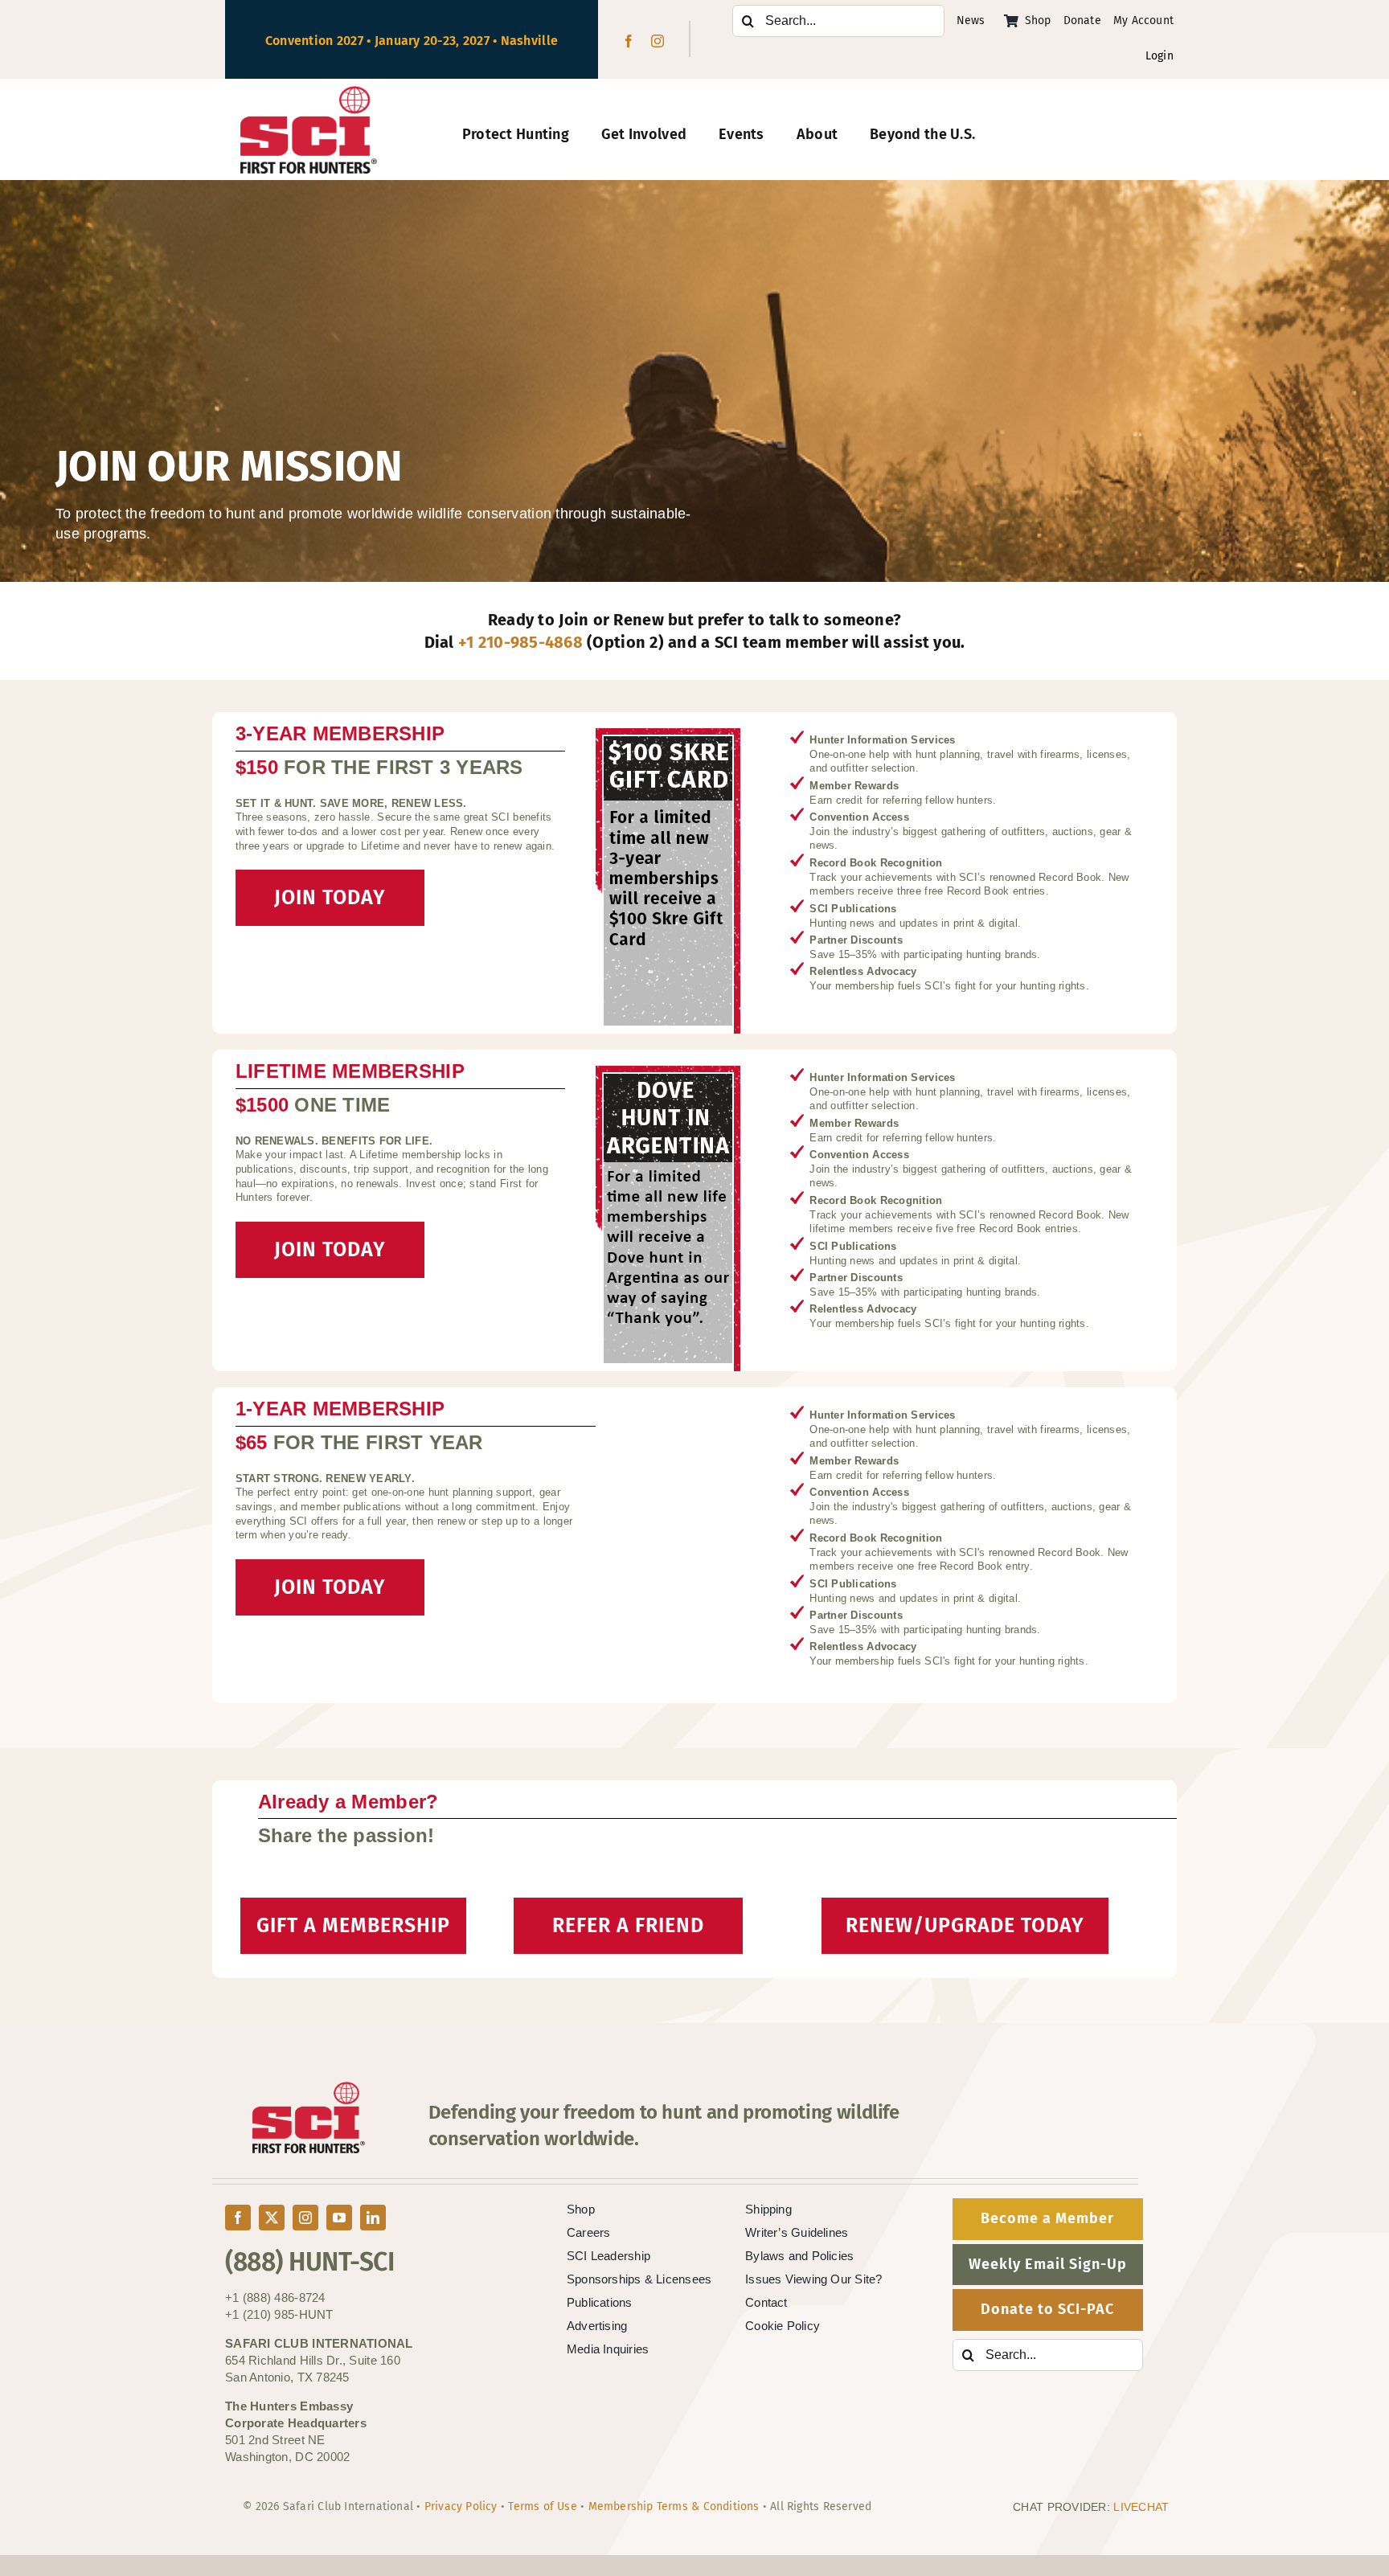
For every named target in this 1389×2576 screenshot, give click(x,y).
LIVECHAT (1141, 2507)
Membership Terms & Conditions (674, 2506)
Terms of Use (543, 2506)
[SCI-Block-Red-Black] (309, 93)
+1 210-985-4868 (520, 642)
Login (1160, 56)
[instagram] (658, 41)
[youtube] (339, 2218)
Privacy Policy (461, 2506)
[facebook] (629, 41)
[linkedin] (373, 2218)
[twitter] (272, 2218)
